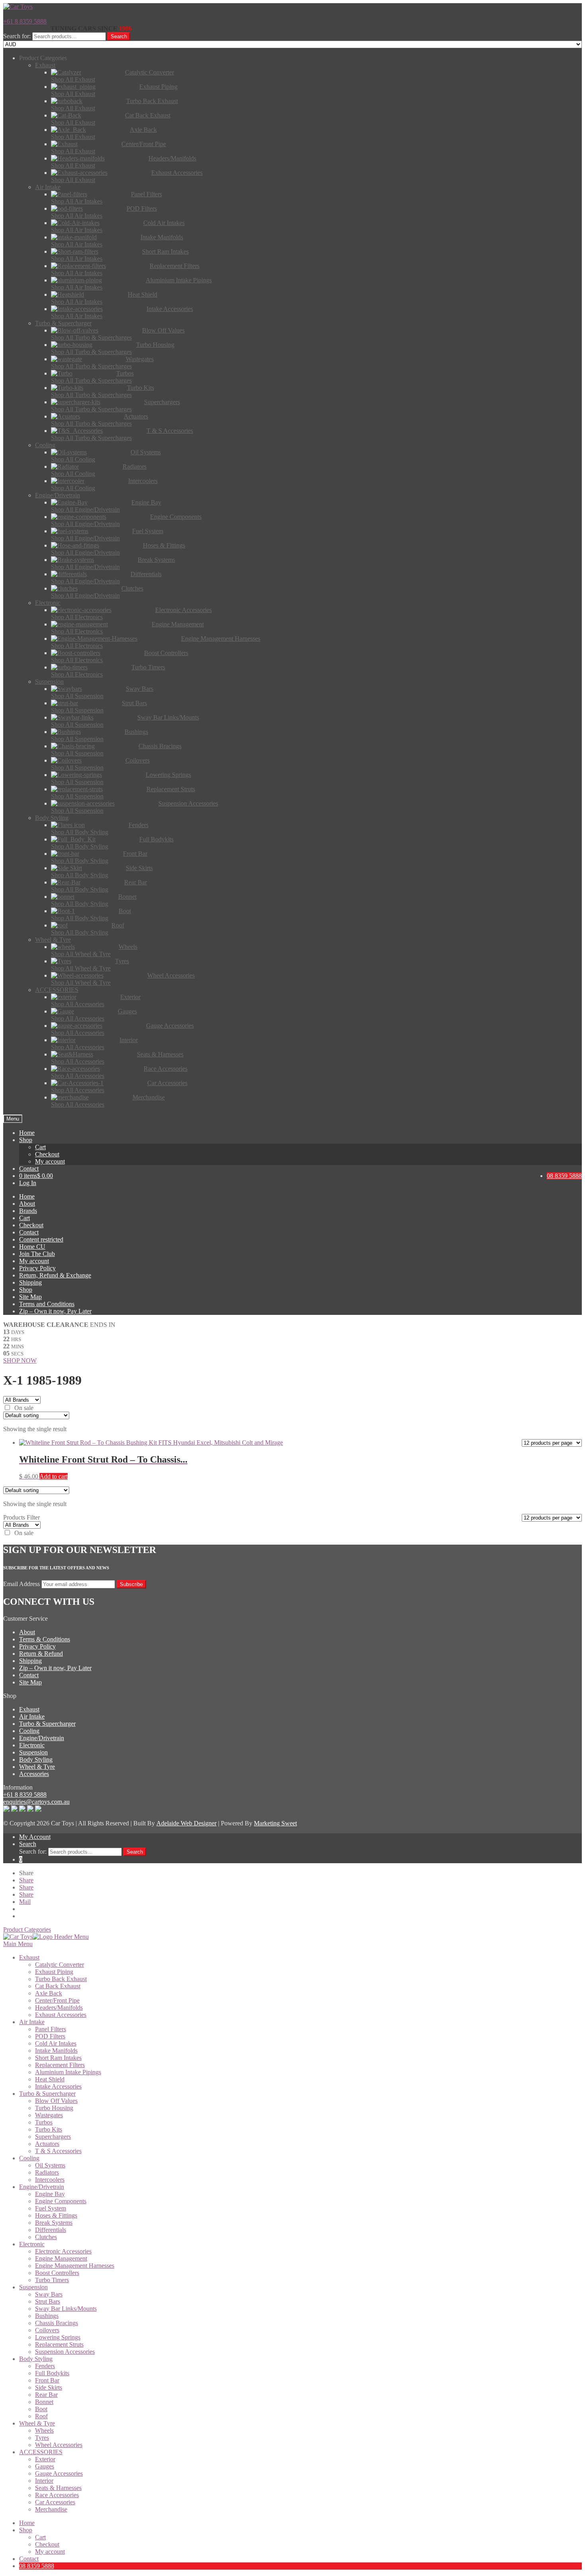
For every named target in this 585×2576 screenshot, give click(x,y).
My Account (35, 1837)
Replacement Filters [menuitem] (60, 2065)
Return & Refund (41, 1654)
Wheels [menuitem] (44, 2430)
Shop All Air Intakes (77, 201)
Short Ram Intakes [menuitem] (58, 2058)
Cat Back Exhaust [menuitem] (58, 1986)
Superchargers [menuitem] (53, 2137)
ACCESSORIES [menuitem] (41, 2452)
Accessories (34, 1774)
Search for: (17, 36)
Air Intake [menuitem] (32, 2022)
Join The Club (37, 1254)
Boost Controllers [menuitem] (57, 2273)
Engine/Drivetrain (42, 1738)
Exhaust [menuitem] (29, 1957)
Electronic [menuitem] (32, 2244)
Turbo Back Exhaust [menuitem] (61, 1979)
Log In (28, 1183)
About (27, 1204)
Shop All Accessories (78, 1004)
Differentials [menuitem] (51, 2230)
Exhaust (29, 1709)
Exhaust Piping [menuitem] (54, 1972)
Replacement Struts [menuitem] (59, 2344)
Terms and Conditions (47, 1304)
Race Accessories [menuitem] (57, 2495)
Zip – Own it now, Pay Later (55, 1311)
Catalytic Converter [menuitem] (59, 1965)
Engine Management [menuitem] (61, 2258)
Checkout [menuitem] (47, 2544)
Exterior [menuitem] (45, 2459)
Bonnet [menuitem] (44, 2402)
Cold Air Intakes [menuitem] (56, 2043)
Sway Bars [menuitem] (49, 2294)
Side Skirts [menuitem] (49, 2387)
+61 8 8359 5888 (25, 21)
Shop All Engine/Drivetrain (85, 510)
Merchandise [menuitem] (51, 2509)
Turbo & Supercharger (47, 1724)
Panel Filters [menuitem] (51, 2029)
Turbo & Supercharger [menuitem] (47, 2094)
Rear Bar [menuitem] (46, 2395)
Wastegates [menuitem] (49, 2115)
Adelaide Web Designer (186, 1823)
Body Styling (36, 1759)
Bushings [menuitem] (47, 2316)
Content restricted (41, 1239)
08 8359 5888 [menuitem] (37, 2566)
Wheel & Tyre (37, 1767)
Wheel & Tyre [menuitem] (37, 2423)
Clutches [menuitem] (46, 2237)
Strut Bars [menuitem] (48, 2301)
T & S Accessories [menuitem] (58, 2151)
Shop (26, 1140)
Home (27, 1133)
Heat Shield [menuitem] (50, 2079)
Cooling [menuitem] (29, 2158)
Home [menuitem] (27, 2523)
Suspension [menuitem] (33, 2287)
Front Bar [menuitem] (47, 2380)
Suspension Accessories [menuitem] (65, 2352)
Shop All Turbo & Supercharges (91, 337)
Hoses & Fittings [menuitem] (56, 2215)
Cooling (29, 1731)
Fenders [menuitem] (45, 2366)
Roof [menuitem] (41, 2416)
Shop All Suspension (77, 696)
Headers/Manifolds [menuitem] (59, 2008)
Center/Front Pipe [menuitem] (57, 2000)
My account (50, 1161)
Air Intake (32, 1716)
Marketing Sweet (275, 1823)
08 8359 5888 (564, 1176)
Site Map (30, 1297)
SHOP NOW (20, 1360)
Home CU (32, 1247)
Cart (40, 1147)
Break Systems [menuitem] (54, 2223)
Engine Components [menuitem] (61, 2201)
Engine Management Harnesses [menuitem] (75, 2266)
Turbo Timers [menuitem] (52, 2280)
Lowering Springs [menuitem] (58, 2337)
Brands (28, 1211)
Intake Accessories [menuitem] (58, 2086)
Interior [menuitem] (44, 2481)
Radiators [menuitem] (47, 2172)
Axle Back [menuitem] (49, 1993)
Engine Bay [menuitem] (50, 2194)
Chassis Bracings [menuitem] (57, 2323)
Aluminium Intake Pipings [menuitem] (68, 2072)
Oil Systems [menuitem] (50, 2165)
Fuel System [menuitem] (51, 2208)
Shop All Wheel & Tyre (81, 954)
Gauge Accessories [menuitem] (59, 2473)
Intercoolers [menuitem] (50, 2180)
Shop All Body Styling (80, 832)
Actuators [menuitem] (47, 2144)
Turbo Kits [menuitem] (49, 2129)
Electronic (32, 1745)
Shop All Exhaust (73, 79)
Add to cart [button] (54, 1476)
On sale (24, 1408)
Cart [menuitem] (40, 2537)
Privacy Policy (37, 1268)
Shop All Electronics (77, 617)
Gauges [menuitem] (45, 2466)
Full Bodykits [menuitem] (52, 2373)
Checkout (47, 1154)
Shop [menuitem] (26, 2530)
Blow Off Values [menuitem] (56, 2101)
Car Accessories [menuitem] (55, 2502)
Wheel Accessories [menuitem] (59, 2445)
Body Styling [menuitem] (36, 2359)
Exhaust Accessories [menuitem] (61, 2015)
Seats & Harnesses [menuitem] (58, 2488)
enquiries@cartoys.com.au (36, 1802)
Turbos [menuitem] (44, 2122)
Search (119, 36)
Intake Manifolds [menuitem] (56, 2051)
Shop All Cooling (73, 459)
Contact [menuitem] (29, 2559)
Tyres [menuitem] (42, 2438)
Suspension (33, 1752)
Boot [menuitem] (41, 2409)
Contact (29, 1169)
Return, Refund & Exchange (55, 1275)
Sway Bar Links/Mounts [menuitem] (66, 2309)
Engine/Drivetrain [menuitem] (42, 2187)
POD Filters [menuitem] (50, 2036)
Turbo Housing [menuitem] (54, 2108)
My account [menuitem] (50, 2552)
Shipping (30, 1282)
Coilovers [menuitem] (47, 2330)
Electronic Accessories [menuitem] (63, 2251)
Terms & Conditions (45, 1639)
